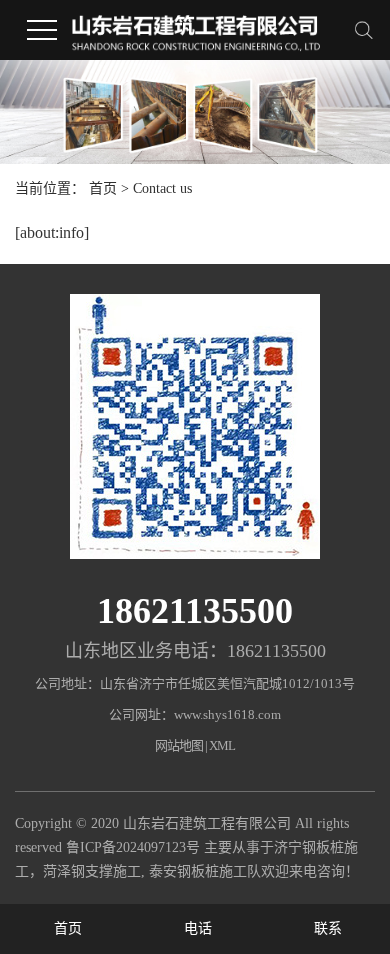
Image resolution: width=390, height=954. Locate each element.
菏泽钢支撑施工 (92, 871)
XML (222, 745)
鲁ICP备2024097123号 (133, 847)
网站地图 (179, 745)
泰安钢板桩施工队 (205, 871)
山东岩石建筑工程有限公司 (207, 823)
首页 (103, 188)
